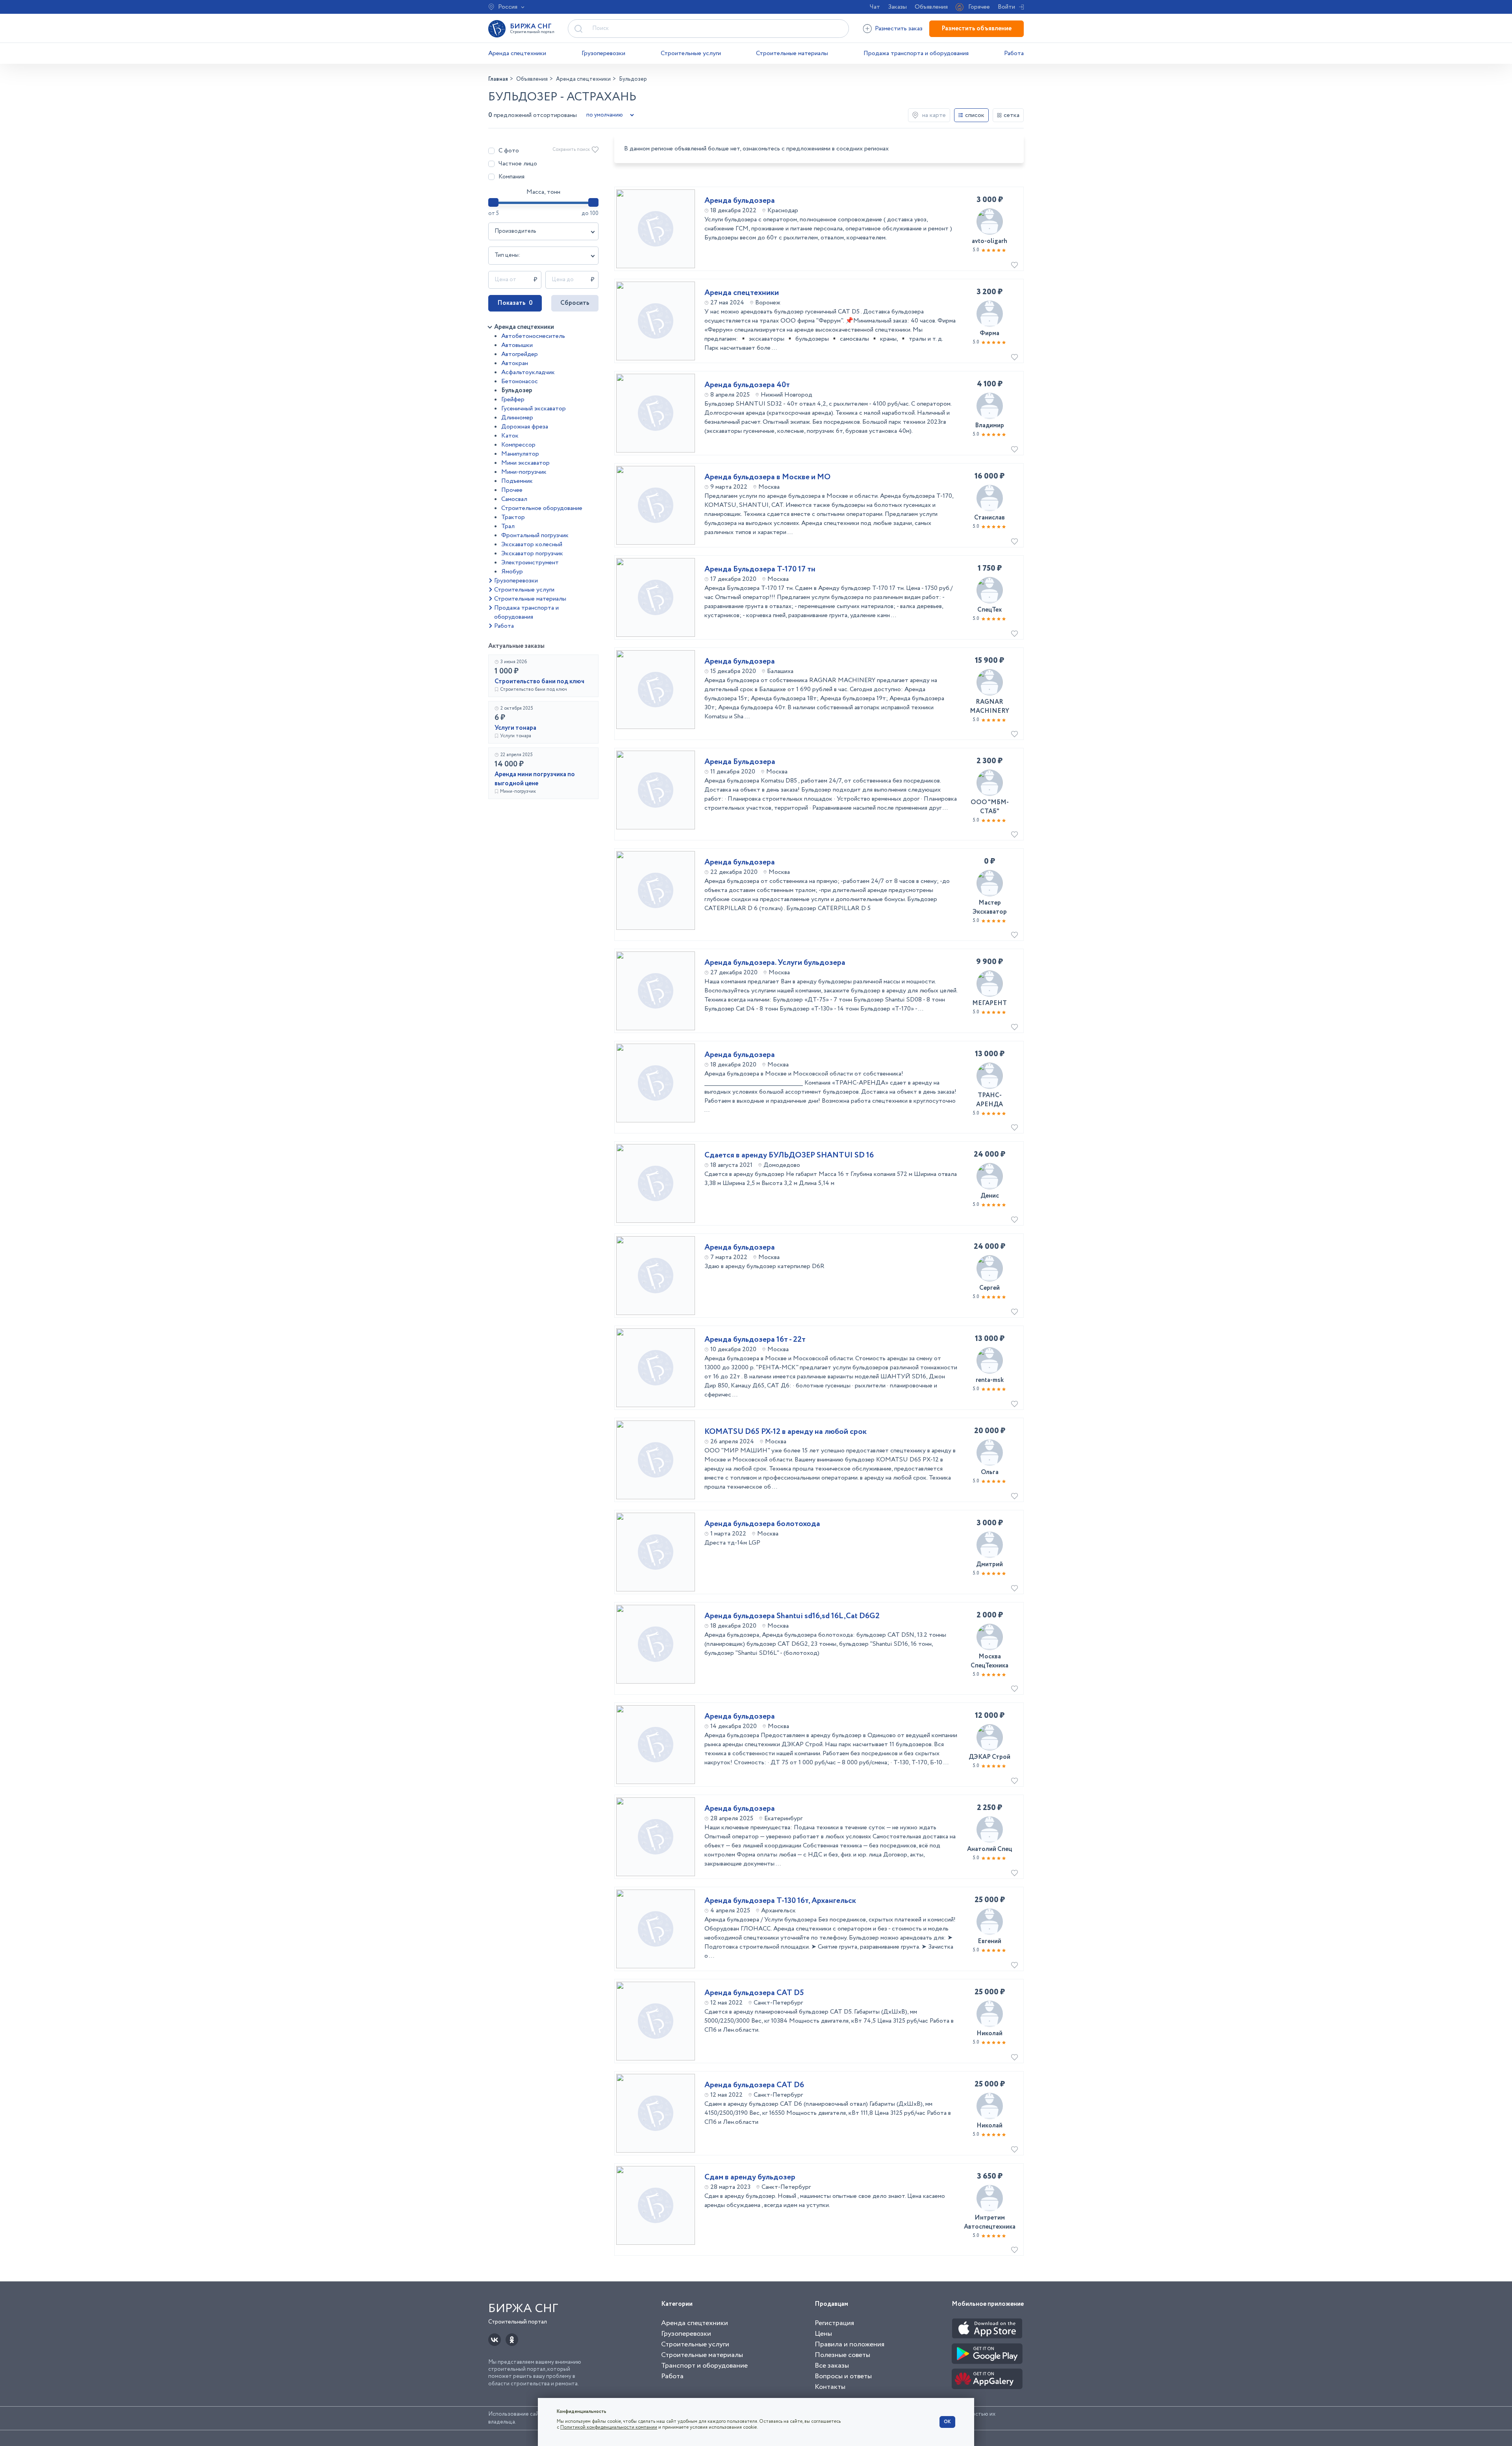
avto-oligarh (989, 241)
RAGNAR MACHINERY (989, 707)
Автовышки (517, 345)
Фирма (989, 333)
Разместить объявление (976, 29)
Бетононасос (520, 381)
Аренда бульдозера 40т (747, 385)
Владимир (989, 426)
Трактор (513, 517)
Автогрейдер (520, 354)
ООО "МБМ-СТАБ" (990, 807)
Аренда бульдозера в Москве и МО (767, 477)
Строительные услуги (691, 53)
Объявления (931, 7)
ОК (947, 2422)
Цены (823, 2334)
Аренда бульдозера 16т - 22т (755, 1340)
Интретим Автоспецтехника (990, 2222)
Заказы (897, 7)
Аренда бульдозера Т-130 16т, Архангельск (780, 1901)
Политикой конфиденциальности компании (609, 2427)
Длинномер (517, 418)
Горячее (979, 7)
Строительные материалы (792, 53)
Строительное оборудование (542, 508)
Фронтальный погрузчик (535, 535)
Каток (510, 436)
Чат (875, 7)
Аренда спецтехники (517, 53)
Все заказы (832, 2366)
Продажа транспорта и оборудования (916, 53)
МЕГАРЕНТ (989, 1003)
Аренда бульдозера (740, 201)
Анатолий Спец (989, 1849)
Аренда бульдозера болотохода (762, 1524)
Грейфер (513, 400)
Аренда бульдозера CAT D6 (754, 2085)
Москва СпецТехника (989, 1661)
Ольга (990, 1472)
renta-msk (990, 1380)
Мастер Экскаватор (990, 907)
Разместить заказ (899, 29)
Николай (989, 2033)
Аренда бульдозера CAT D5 (754, 1993)
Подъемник (517, 481)
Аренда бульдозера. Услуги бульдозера (775, 963)
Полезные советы (842, 2355)
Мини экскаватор (525, 463)
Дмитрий (989, 1564)
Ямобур (512, 572)
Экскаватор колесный (532, 544)
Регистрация (834, 2323)
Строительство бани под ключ (539, 682)
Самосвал (514, 499)
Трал (508, 526)
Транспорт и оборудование (704, 2366)
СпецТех (989, 610)
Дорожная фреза (525, 427)
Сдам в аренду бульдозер (750, 2177)
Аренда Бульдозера (740, 762)
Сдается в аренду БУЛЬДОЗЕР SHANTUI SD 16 (789, 1155)
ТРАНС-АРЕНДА (989, 1100)
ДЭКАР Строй (989, 1757)
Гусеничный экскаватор (534, 409)
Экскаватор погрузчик (532, 554)
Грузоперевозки (603, 53)
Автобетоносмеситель (533, 336)
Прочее (512, 490)
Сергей (989, 1288)
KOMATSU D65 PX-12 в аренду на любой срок (786, 1432)
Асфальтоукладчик (528, 372)
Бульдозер (517, 390)
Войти (1006, 7)
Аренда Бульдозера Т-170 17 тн (760, 569)
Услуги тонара (515, 728)
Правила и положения (850, 2344)
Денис (990, 1196)
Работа (1014, 53)
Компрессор (518, 445)
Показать (515, 303)
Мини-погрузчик (524, 472)
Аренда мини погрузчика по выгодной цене (535, 779)
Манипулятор (520, 454)
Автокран (515, 363)
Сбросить (575, 303)
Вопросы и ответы (843, 2376)
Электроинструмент (530, 563)
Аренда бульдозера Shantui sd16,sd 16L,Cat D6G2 (792, 1616)
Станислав (989, 518)
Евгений (989, 1941)
